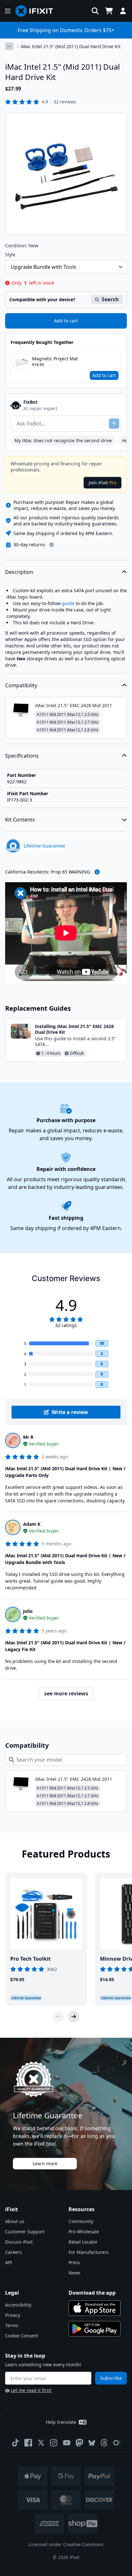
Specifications (22, 756)
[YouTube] (67, 2443)
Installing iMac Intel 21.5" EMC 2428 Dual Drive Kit (74, 1029)
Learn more (45, 2163)
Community (81, 2221)
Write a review (70, 1412)
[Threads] (104, 2443)
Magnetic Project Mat (55, 359)
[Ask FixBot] (114, 424)
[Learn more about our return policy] (52, 545)
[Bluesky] (92, 2443)
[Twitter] (41, 2443)
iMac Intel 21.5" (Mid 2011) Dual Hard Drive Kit (70, 46)
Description (19, 572)
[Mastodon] (79, 2443)
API (9, 2262)
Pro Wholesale (84, 2232)
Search (110, 299)
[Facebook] (28, 2443)
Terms (12, 2325)
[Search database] (95, 11)
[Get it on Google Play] (95, 2329)
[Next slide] (74, 2017)
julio (28, 1611)
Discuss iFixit (19, 2242)
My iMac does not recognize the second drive (63, 440)
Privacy (13, 2315)
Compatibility (21, 685)
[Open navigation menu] (8, 11)
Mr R (28, 1437)
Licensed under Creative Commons (66, 2544)
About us (15, 2221)
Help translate (61, 2422)
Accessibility (18, 2305)
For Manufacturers (89, 2252)
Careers (13, 2252)
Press (74, 2262)
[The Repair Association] (117, 2443)
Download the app (92, 2293)
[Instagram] (54, 2443)
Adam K (32, 1524)
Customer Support (25, 2232)
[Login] (123, 11)
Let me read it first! (31, 2390)
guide (68, 603)
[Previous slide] (58, 2017)
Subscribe (111, 2378)
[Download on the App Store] (95, 2308)
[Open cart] (109, 11)
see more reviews (66, 1693)
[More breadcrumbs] (9, 46)
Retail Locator (83, 2242)
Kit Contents (20, 820)
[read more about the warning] (97, 872)
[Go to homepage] (37, 11)
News (74, 2273)
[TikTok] (15, 2443)
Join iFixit (103, 483)
